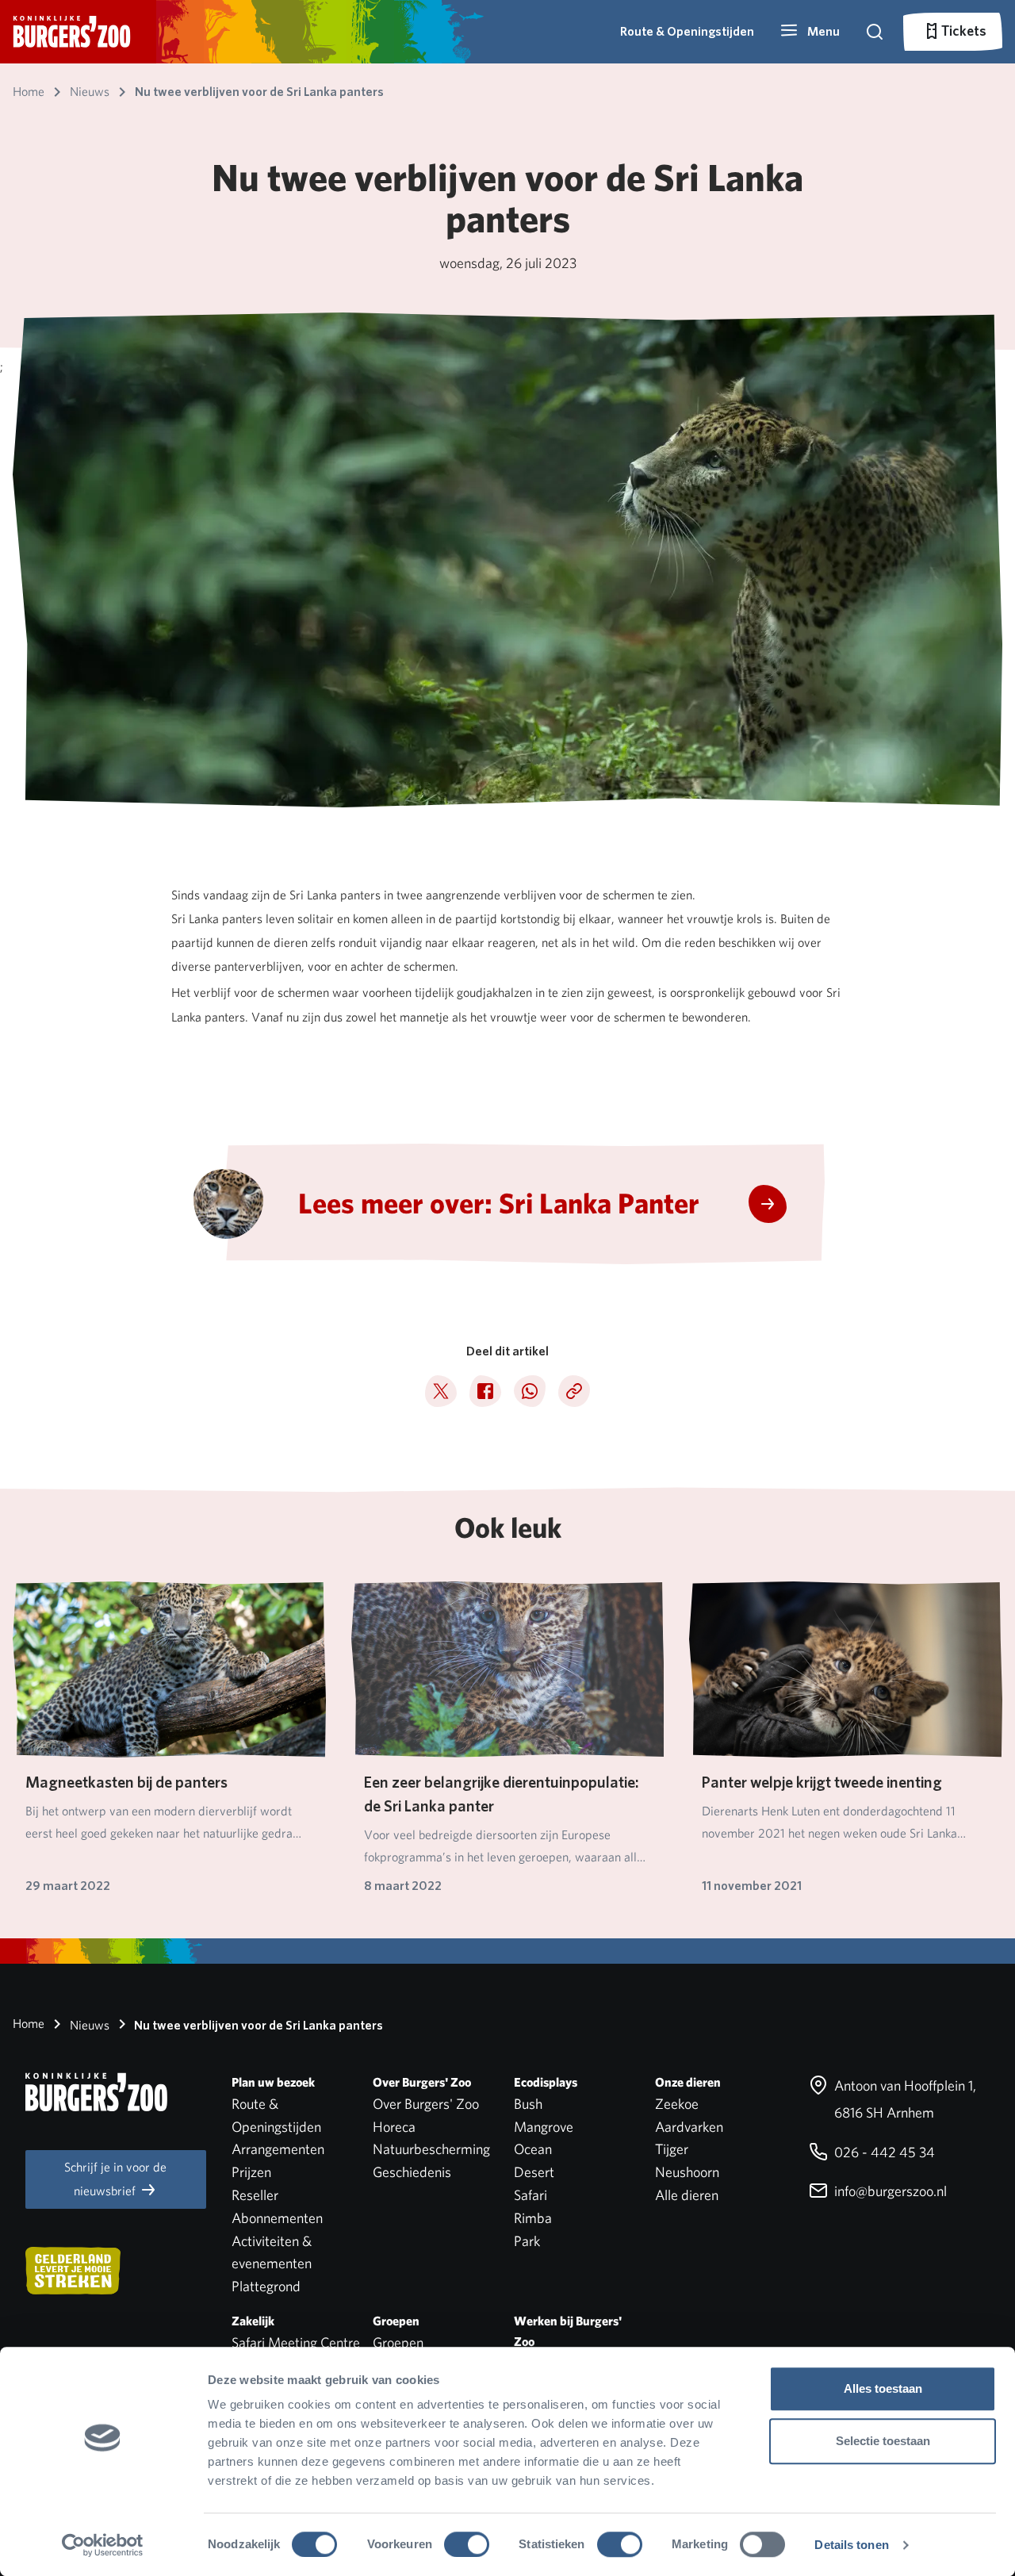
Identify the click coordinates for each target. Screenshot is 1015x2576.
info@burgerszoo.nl (889, 2191)
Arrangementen (278, 2149)
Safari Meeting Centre (296, 2342)
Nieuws (88, 2025)
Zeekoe (677, 2104)
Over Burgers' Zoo (426, 2104)
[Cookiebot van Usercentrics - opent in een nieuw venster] (103, 2545)
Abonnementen (277, 2218)
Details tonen (851, 2545)
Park (527, 2241)
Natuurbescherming (431, 2149)
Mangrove (544, 2127)
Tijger (672, 2149)
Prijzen (251, 2172)
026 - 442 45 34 (883, 2152)
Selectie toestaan (883, 2441)
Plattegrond (266, 2286)
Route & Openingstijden (687, 31)
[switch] (467, 2544)
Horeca (394, 2127)
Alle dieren (687, 2195)
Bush (528, 2104)
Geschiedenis (412, 2172)
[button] (810, 32)
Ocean (533, 2149)
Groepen (398, 2342)
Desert (534, 2172)
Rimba (533, 2218)
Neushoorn (687, 2172)
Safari (530, 2195)
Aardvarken (689, 2127)
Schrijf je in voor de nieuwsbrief (115, 2179)
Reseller (255, 2195)
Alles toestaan (883, 2388)
